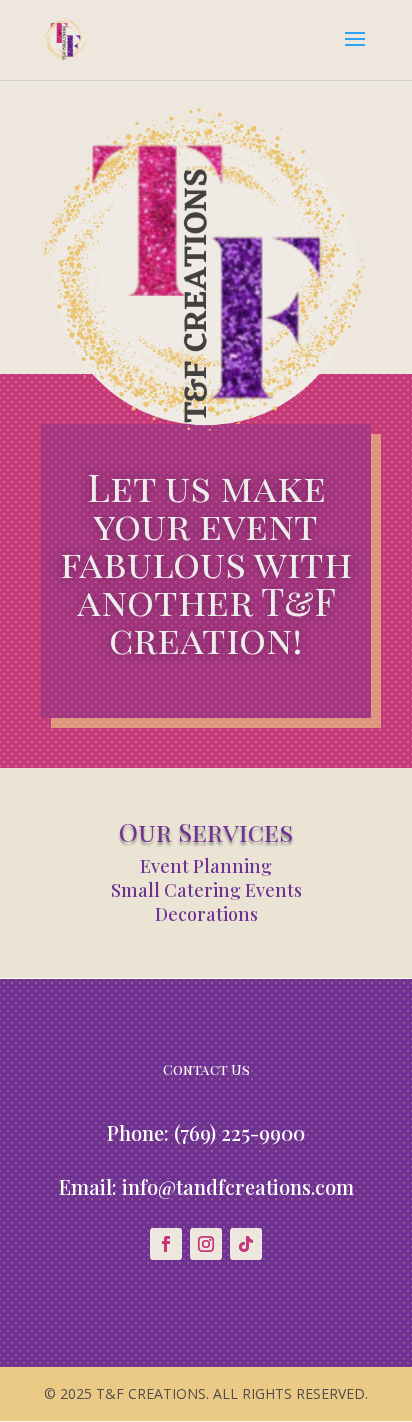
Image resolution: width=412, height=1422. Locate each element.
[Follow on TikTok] (246, 1244)
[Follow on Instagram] (206, 1244)
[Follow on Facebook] (166, 1244)
